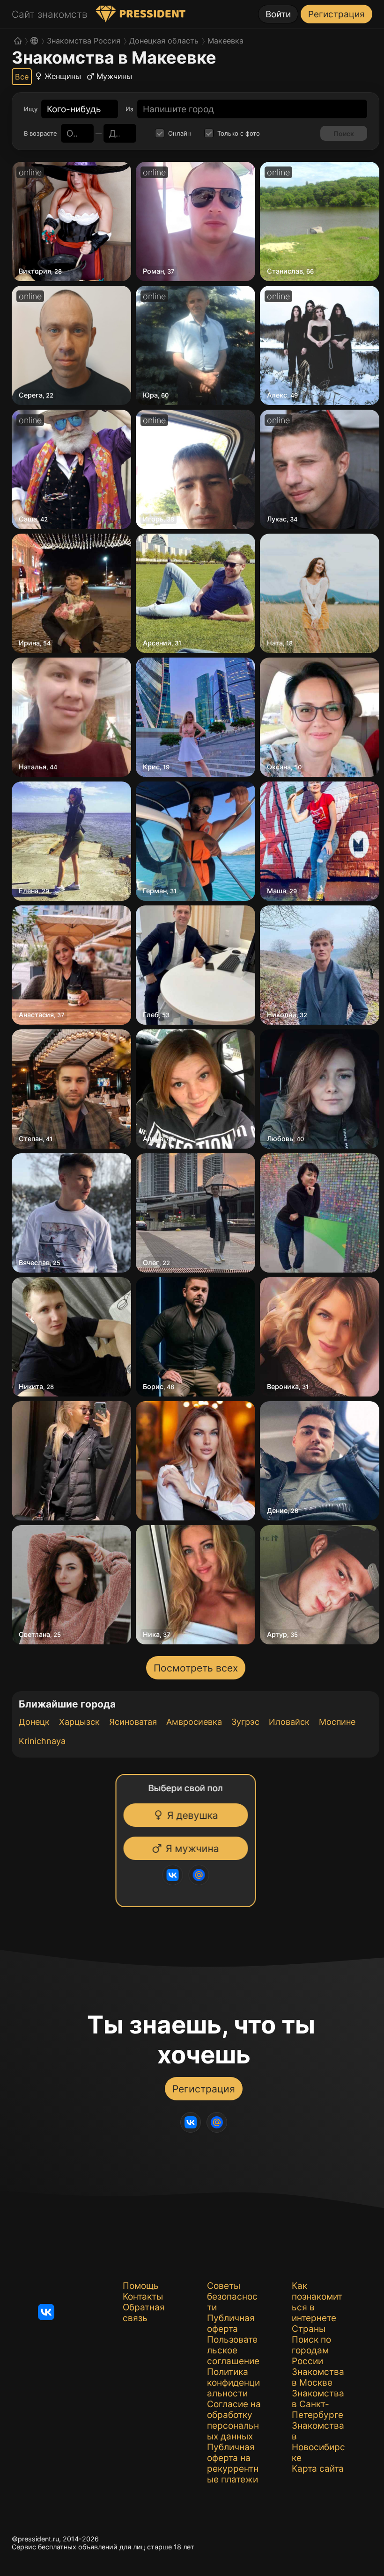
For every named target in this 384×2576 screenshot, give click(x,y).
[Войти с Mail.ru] (200, 1875)
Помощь (141, 2286)
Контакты (143, 2297)
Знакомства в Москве (318, 2377)
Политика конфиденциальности (233, 2383)
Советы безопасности (232, 2297)
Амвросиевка (194, 1722)
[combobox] (74, 109)
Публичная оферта (231, 2323)
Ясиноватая (133, 1722)
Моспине (337, 1722)
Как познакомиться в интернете (317, 2302)
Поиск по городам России (311, 2350)
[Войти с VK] (174, 1875)
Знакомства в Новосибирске (318, 2442)
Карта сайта (318, 2469)
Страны (309, 2329)
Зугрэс (245, 1722)
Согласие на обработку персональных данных (234, 2420)
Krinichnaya (42, 1741)
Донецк (34, 1722)
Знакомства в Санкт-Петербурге (318, 2404)
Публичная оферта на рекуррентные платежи (233, 2463)
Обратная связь (144, 2313)
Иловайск (289, 1722)
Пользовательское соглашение (233, 2350)
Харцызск (79, 1722)
